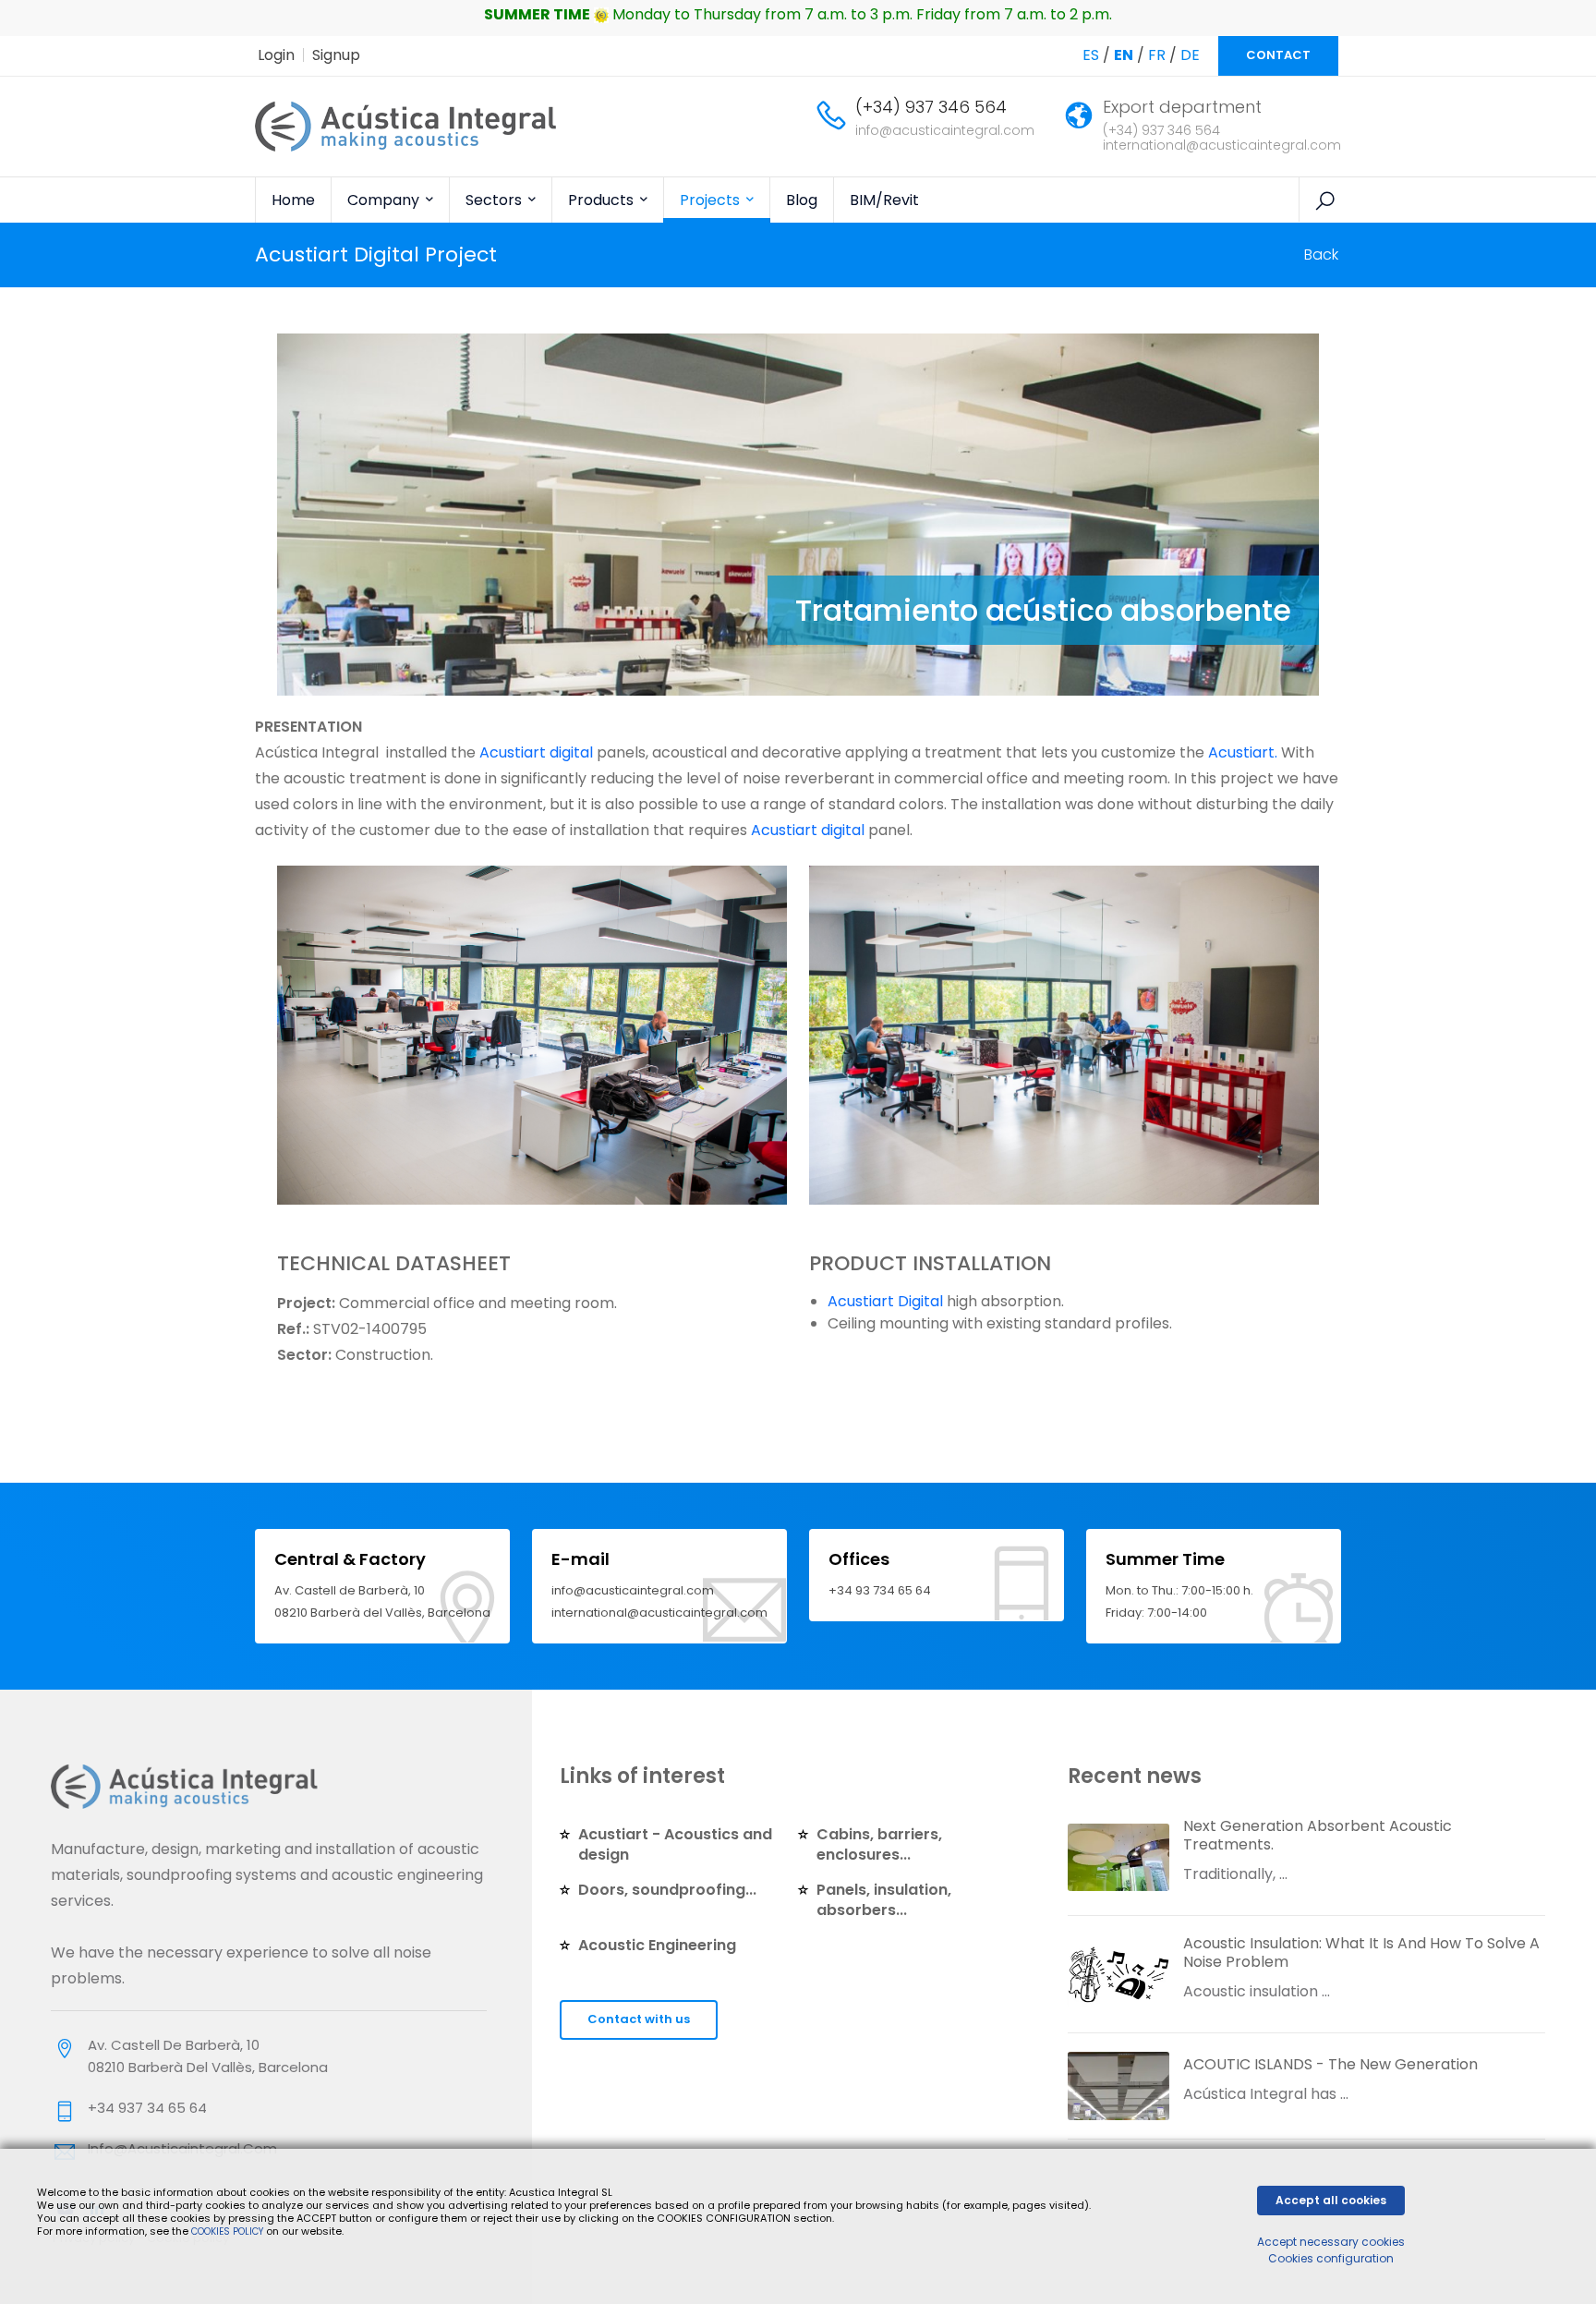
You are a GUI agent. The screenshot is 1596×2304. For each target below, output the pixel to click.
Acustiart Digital (885, 1301)
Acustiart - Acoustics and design (675, 1844)
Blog (802, 200)
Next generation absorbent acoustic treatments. (1318, 1835)
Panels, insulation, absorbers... (884, 1900)
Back (1321, 255)
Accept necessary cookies (1331, 2242)
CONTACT (1278, 55)
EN (1124, 55)
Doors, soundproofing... (667, 1890)
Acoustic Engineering (657, 1945)
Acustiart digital (536, 752)
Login (276, 55)
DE (1190, 55)
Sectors (496, 200)
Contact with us (639, 2019)
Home (293, 200)
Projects (712, 200)
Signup (336, 55)
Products (603, 200)
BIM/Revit (884, 200)
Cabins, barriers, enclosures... (879, 1844)
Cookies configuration (1331, 2258)
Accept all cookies (1331, 2200)
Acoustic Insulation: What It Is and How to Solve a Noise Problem (1361, 1952)
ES (1091, 55)
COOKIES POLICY (229, 2231)
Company (385, 200)
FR (1157, 55)
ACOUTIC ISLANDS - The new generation (1330, 2064)
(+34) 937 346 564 (931, 107)
